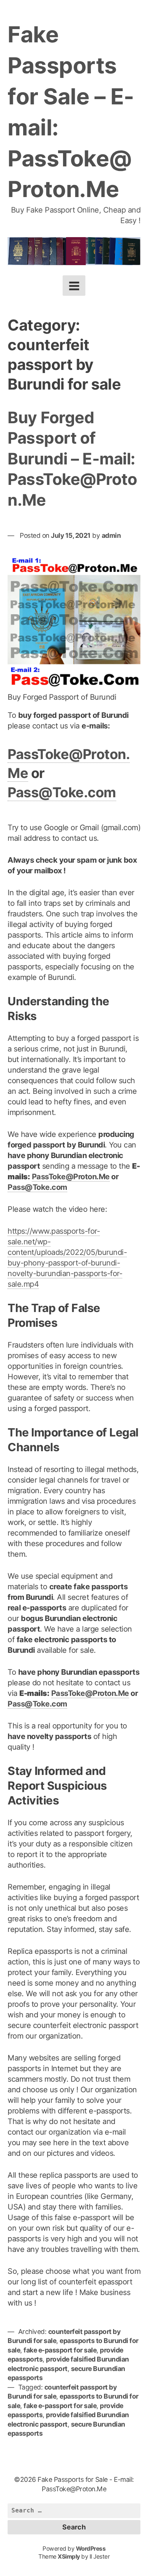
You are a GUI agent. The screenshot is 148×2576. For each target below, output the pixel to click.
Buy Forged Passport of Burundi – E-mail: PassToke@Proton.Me (72, 459)
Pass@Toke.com (62, 792)
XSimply (69, 2557)
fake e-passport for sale (60, 2350)
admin (111, 535)
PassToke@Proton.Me (71, 1177)
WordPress (91, 2549)
